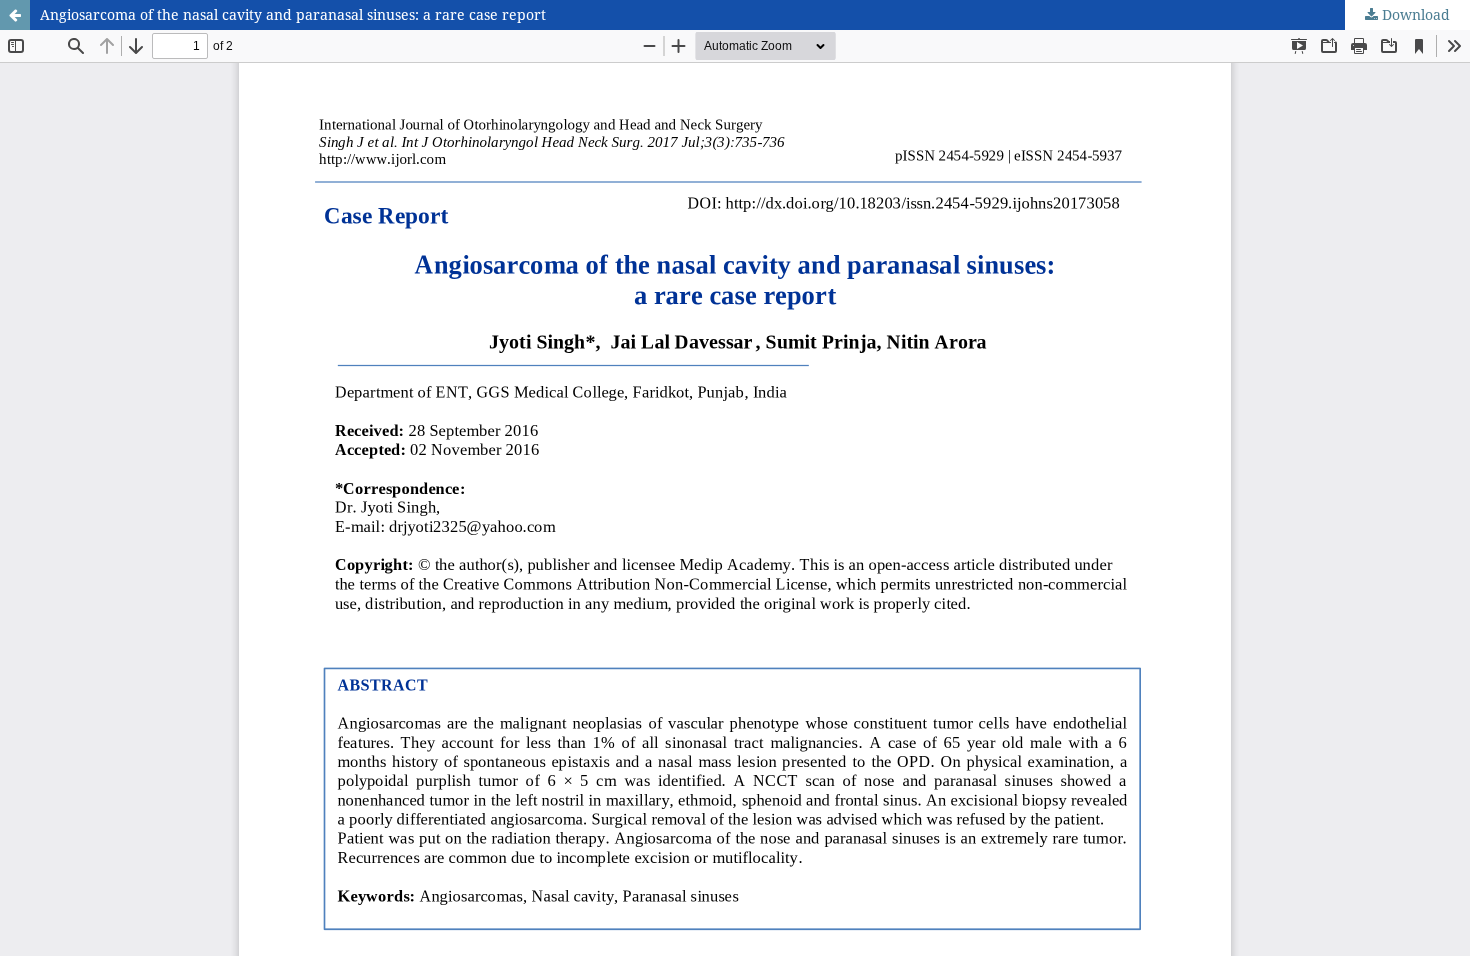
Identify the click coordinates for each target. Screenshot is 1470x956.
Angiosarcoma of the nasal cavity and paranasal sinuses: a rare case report (293, 14)
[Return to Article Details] (15, 15)
